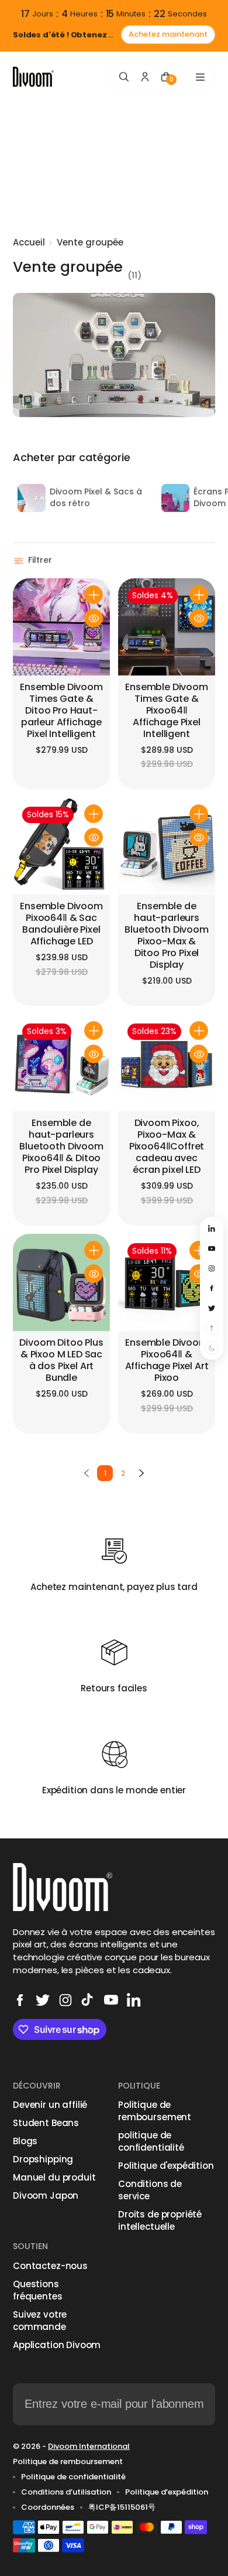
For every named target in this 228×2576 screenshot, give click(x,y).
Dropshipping (43, 2159)
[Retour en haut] (212, 1328)
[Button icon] (94, 595)
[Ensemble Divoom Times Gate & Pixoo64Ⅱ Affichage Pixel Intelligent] (167, 627)
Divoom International (89, 2446)
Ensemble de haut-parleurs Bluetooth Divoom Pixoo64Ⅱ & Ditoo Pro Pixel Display (61, 1147)
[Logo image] (33, 77)
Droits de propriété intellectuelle (160, 2220)
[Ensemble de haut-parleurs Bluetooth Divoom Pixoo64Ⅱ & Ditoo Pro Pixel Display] (61, 1063)
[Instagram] (65, 2000)
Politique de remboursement (155, 2111)
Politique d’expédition (167, 2492)
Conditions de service (150, 2190)
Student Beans (46, 2123)
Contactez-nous (50, 2266)
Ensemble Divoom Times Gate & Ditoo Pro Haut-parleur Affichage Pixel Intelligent (61, 711)
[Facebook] (20, 2000)
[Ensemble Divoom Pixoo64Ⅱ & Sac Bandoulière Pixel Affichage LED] (61, 846)
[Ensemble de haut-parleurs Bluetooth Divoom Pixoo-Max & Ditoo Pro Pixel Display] (167, 846)
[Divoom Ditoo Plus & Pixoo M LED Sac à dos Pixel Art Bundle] (61, 1282)
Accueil (29, 242)
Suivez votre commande (40, 2321)
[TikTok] (88, 2000)
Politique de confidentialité (73, 2477)
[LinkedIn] (134, 2000)
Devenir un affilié (50, 2105)
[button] (34, 561)
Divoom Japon (46, 2195)
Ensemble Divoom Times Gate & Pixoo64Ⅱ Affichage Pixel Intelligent (167, 711)
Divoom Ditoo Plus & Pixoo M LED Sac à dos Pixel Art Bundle (61, 1361)
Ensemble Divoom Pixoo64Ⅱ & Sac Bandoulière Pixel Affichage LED (61, 924)
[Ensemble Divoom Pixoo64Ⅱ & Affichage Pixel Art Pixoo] (167, 1282)
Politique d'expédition (166, 2166)
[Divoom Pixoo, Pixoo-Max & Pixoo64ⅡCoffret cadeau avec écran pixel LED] (167, 1063)
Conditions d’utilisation (66, 2492)
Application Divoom (57, 2345)
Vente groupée (90, 242)
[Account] (145, 77)
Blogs (25, 2141)
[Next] (141, 1473)
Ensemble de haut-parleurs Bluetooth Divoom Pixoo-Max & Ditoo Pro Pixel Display (166, 936)
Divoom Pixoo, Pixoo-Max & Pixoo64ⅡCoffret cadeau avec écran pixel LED (167, 1147)
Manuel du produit (54, 2177)
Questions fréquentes (38, 2290)
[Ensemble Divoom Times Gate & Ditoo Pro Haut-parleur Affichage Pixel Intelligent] (61, 627)
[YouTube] (111, 2000)
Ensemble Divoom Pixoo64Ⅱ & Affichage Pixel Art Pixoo (167, 1361)
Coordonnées (48, 2507)
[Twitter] (43, 2000)
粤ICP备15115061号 (122, 2507)
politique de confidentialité (151, 2141)
